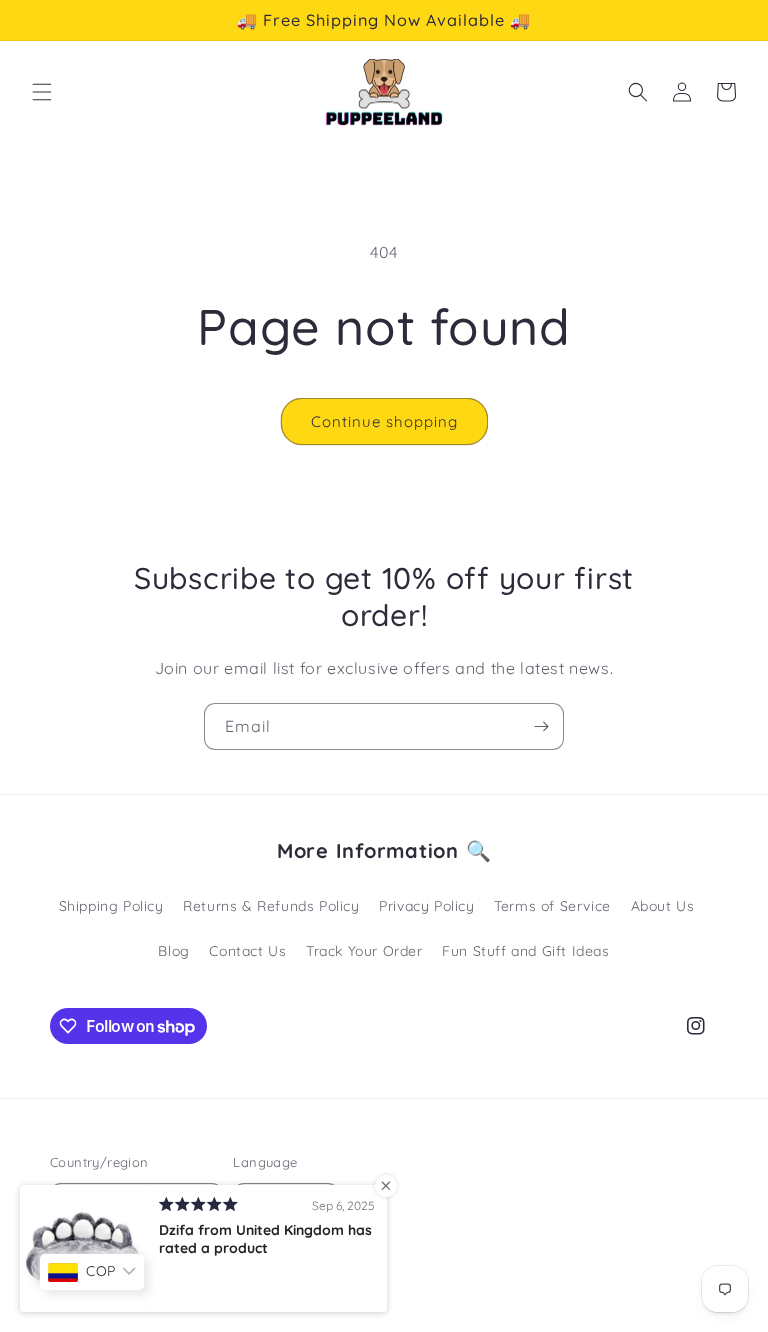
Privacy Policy (426, 906)
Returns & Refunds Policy (271, 906)
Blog (173, 951)
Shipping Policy (111, 906)
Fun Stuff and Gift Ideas (525, 951)
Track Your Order (364, 951)
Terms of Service (552, 906)
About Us (663, 906)
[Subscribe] (541, 726)
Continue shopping (384, 421)
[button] (42, 92)
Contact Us (247, 951)
